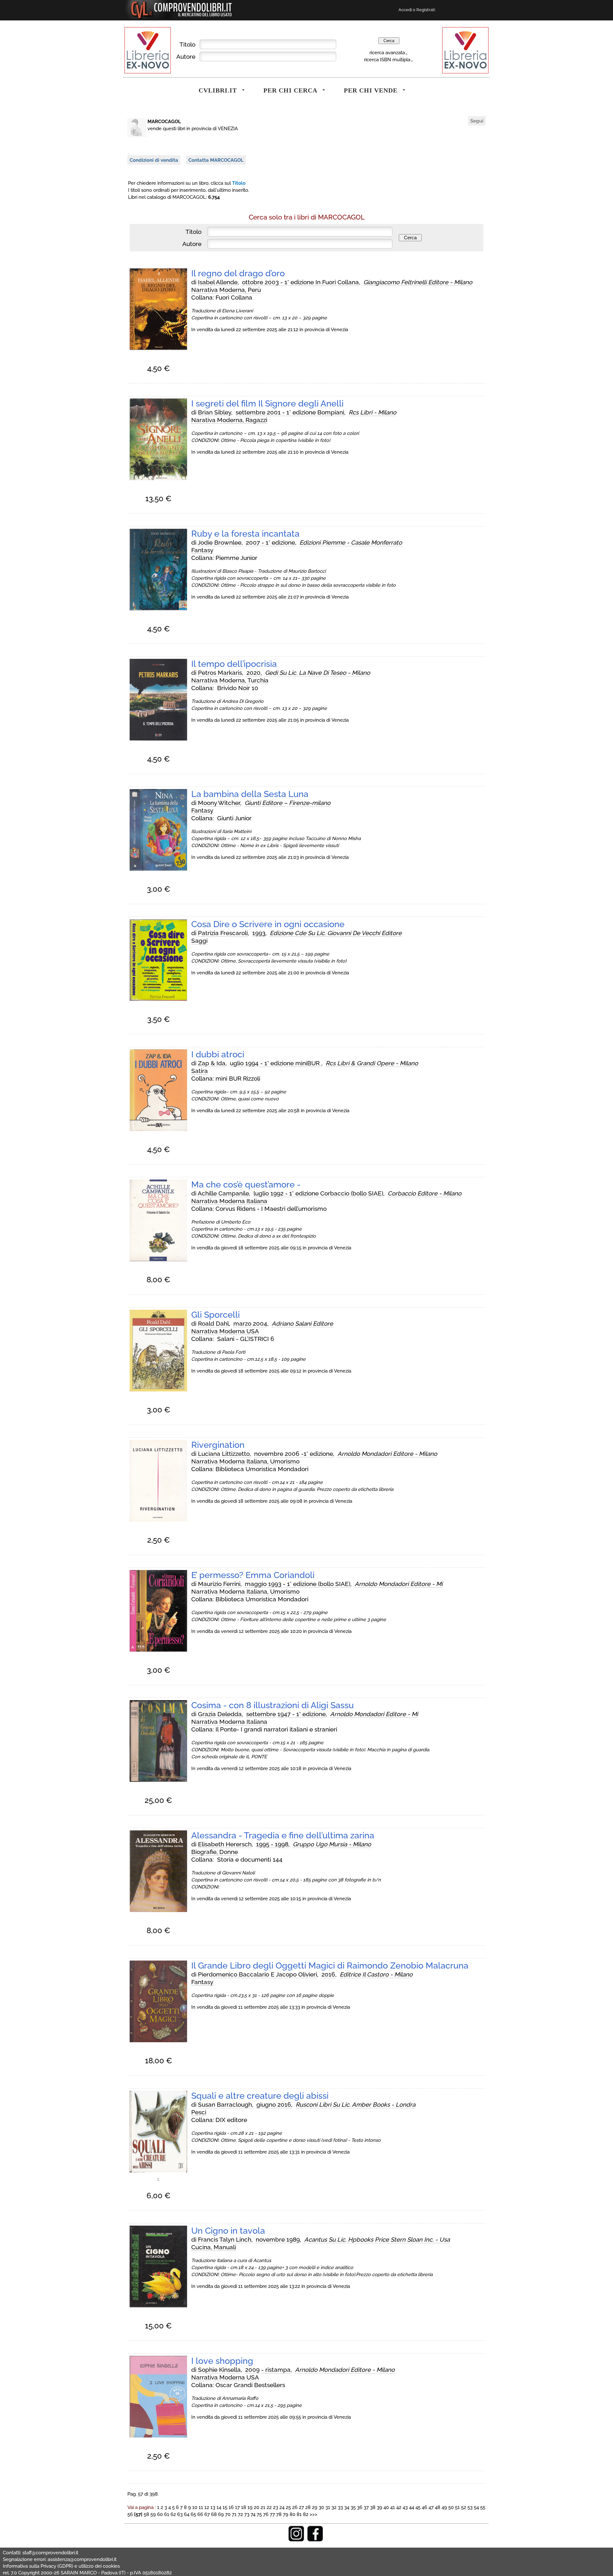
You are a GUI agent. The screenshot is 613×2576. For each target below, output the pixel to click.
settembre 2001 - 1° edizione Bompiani (290, 412)
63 (180, 2514)
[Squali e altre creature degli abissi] (158, 2171)
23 (276, 2507)
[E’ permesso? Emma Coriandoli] (158, 1650)
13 (213, 2507)
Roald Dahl (213, 1323)
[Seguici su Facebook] (315, 2540)
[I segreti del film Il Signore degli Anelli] (158, 479)
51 (457, 2507)
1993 (259, 933)
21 (263, 2507)
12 (207, 2507)
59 (153, 2514)
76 (266, 2514)
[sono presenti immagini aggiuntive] (158, 2181)
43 (405, 2507)
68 (214, 2514)
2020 (254, 673)
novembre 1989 (278, 2239)
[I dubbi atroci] (158, 1129)
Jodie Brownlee (219, 542)
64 (187, 2514)
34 (347, 2507)
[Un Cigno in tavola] (158, 2306)
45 (418, 2507)
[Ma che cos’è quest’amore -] (158, 1260)
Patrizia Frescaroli (223, 933)
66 (200, 2514)
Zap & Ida (212, 1063)
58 (146, 2514)
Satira (200, 1071)
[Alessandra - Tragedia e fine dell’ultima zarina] (158, 1910)
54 (476, 2507)
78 (279, 2514)
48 (438, 2507)
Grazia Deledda (220, 1714)
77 (272, 2514)
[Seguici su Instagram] (296, 2540)
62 (173, 2514)
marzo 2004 (250, 1323)
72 (240, 2514)
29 (315, 2507)
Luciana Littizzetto (224, 1454)
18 (244, 2507)
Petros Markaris (220, 673)
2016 (328, 1974)
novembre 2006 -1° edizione (294, 1454)
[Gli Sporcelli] (158, 1390)
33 (340, 2507)
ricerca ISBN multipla (387, 60)
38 (373, 2507)
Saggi (199, 941)
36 (360, 2507)
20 (257, 2507)
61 (167, 2514)
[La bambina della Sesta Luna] (158, 869)
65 (193, 2514)
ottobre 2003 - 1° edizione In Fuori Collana (300, 282)
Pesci (199, 2112)
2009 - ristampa (268, 2370)
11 (201, 2507)
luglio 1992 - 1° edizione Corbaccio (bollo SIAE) (318, 1193)
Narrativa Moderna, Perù (226, 290)
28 (308, 2507)
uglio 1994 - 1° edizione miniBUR (276, 1063)
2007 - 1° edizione (270, 542)
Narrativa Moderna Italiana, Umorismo (245, 1461)
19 (250, 2507)
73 (247, 2514)
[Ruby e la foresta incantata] (158, 609)
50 (451, 2507)
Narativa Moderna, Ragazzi (229, 420)
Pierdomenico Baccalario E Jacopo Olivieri (257, 1974)
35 (353, 2507)
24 (282, 2507)
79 (286, 2514)
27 (301, 2507)
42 (399, 2507)
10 (195, 2507)
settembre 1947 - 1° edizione (286, 1714)
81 (299, 2514)
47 (431, 2507)
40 (386, 2507)
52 (464, 2507)
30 (321, 2507)
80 (292, 2514)
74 (253, 2514)
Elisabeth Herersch (225, 1844)
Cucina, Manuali (214, 2247)
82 (306, 2514)
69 (221, 2514)
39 (379, 2507)
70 (228, 2514)
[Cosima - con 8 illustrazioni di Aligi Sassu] (158, 1780)
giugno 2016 (274, 2104)
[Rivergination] (158, 1520)
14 (219, 2507)
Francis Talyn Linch (225, 2239)
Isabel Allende (218, 282)
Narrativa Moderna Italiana (229, 1201)
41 (393, 2507)
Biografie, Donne (215, 1852)
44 (412, 2507)
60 (160, 2514)
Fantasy (202, 550)
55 (483, 2507)
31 (328, 2507)
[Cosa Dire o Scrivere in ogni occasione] (158, 999)
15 (225, 2507)
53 (470, 2507)
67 (207, 2514)
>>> (314, 2514)
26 (295, 2507)
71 (234, 2514)
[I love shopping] (158, 2436)
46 (424, 2507)
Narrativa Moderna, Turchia (230, 680)
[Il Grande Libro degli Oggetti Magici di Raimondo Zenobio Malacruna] (158, 2041)
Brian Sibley (215, 412)
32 (334, 2507)
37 (366, 2507)
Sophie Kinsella (219, 2370)
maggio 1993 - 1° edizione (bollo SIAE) (298, 1584)
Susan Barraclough (225, 2104)
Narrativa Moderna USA (225, 1331)
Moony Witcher (219, 803)
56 (130, 2514)
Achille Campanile (223, 1193)
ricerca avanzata (387, 52)
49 (444, 2507)
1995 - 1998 (272, 1844)
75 (259, 2514)
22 (269, 2507)
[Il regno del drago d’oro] (158, 348)
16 (231, 2507)
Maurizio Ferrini (219, 1584)
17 (237, 2507)
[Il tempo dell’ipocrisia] (158, 739)
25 (288, 2507)
